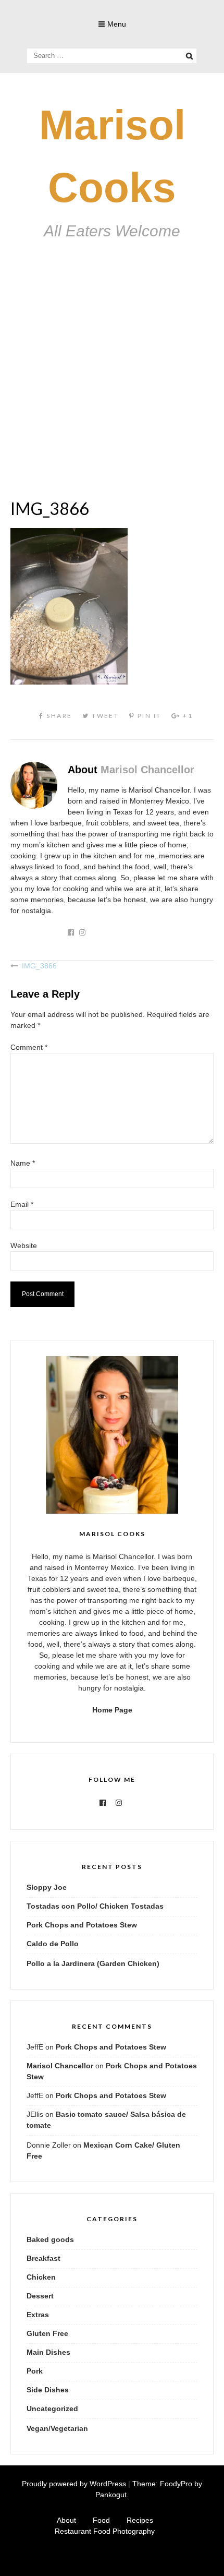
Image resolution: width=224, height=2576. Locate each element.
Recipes (140, 2520)
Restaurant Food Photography (105, 2531)
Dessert (40, 2296)
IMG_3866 (39, 966)
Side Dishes (48, 2390)
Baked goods (50, 2239)
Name (23, 1163)
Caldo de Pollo (53, 1944)
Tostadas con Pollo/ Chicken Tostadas (95, 1906)
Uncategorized (52, 2409)
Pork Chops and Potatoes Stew (82, 1925)
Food (101, 2520)
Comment (29, 1047)
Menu (117, 24)
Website (24, 1245)
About (66, 2520)
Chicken (41, 2277)
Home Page (112, 1710)
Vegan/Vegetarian (57, 2428)
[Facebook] (103, 1803)
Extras (38, 2315)
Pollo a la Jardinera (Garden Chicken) (93, 1963)
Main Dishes (48, 2352)
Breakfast (43, 2258)
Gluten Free (47, 2333)
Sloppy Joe (47, 1887)
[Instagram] (119, 1803)
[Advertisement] (112, 383)
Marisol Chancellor (147, 770)
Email (22, 1204)
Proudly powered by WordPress (74, 2484)
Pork (35, 2371)
